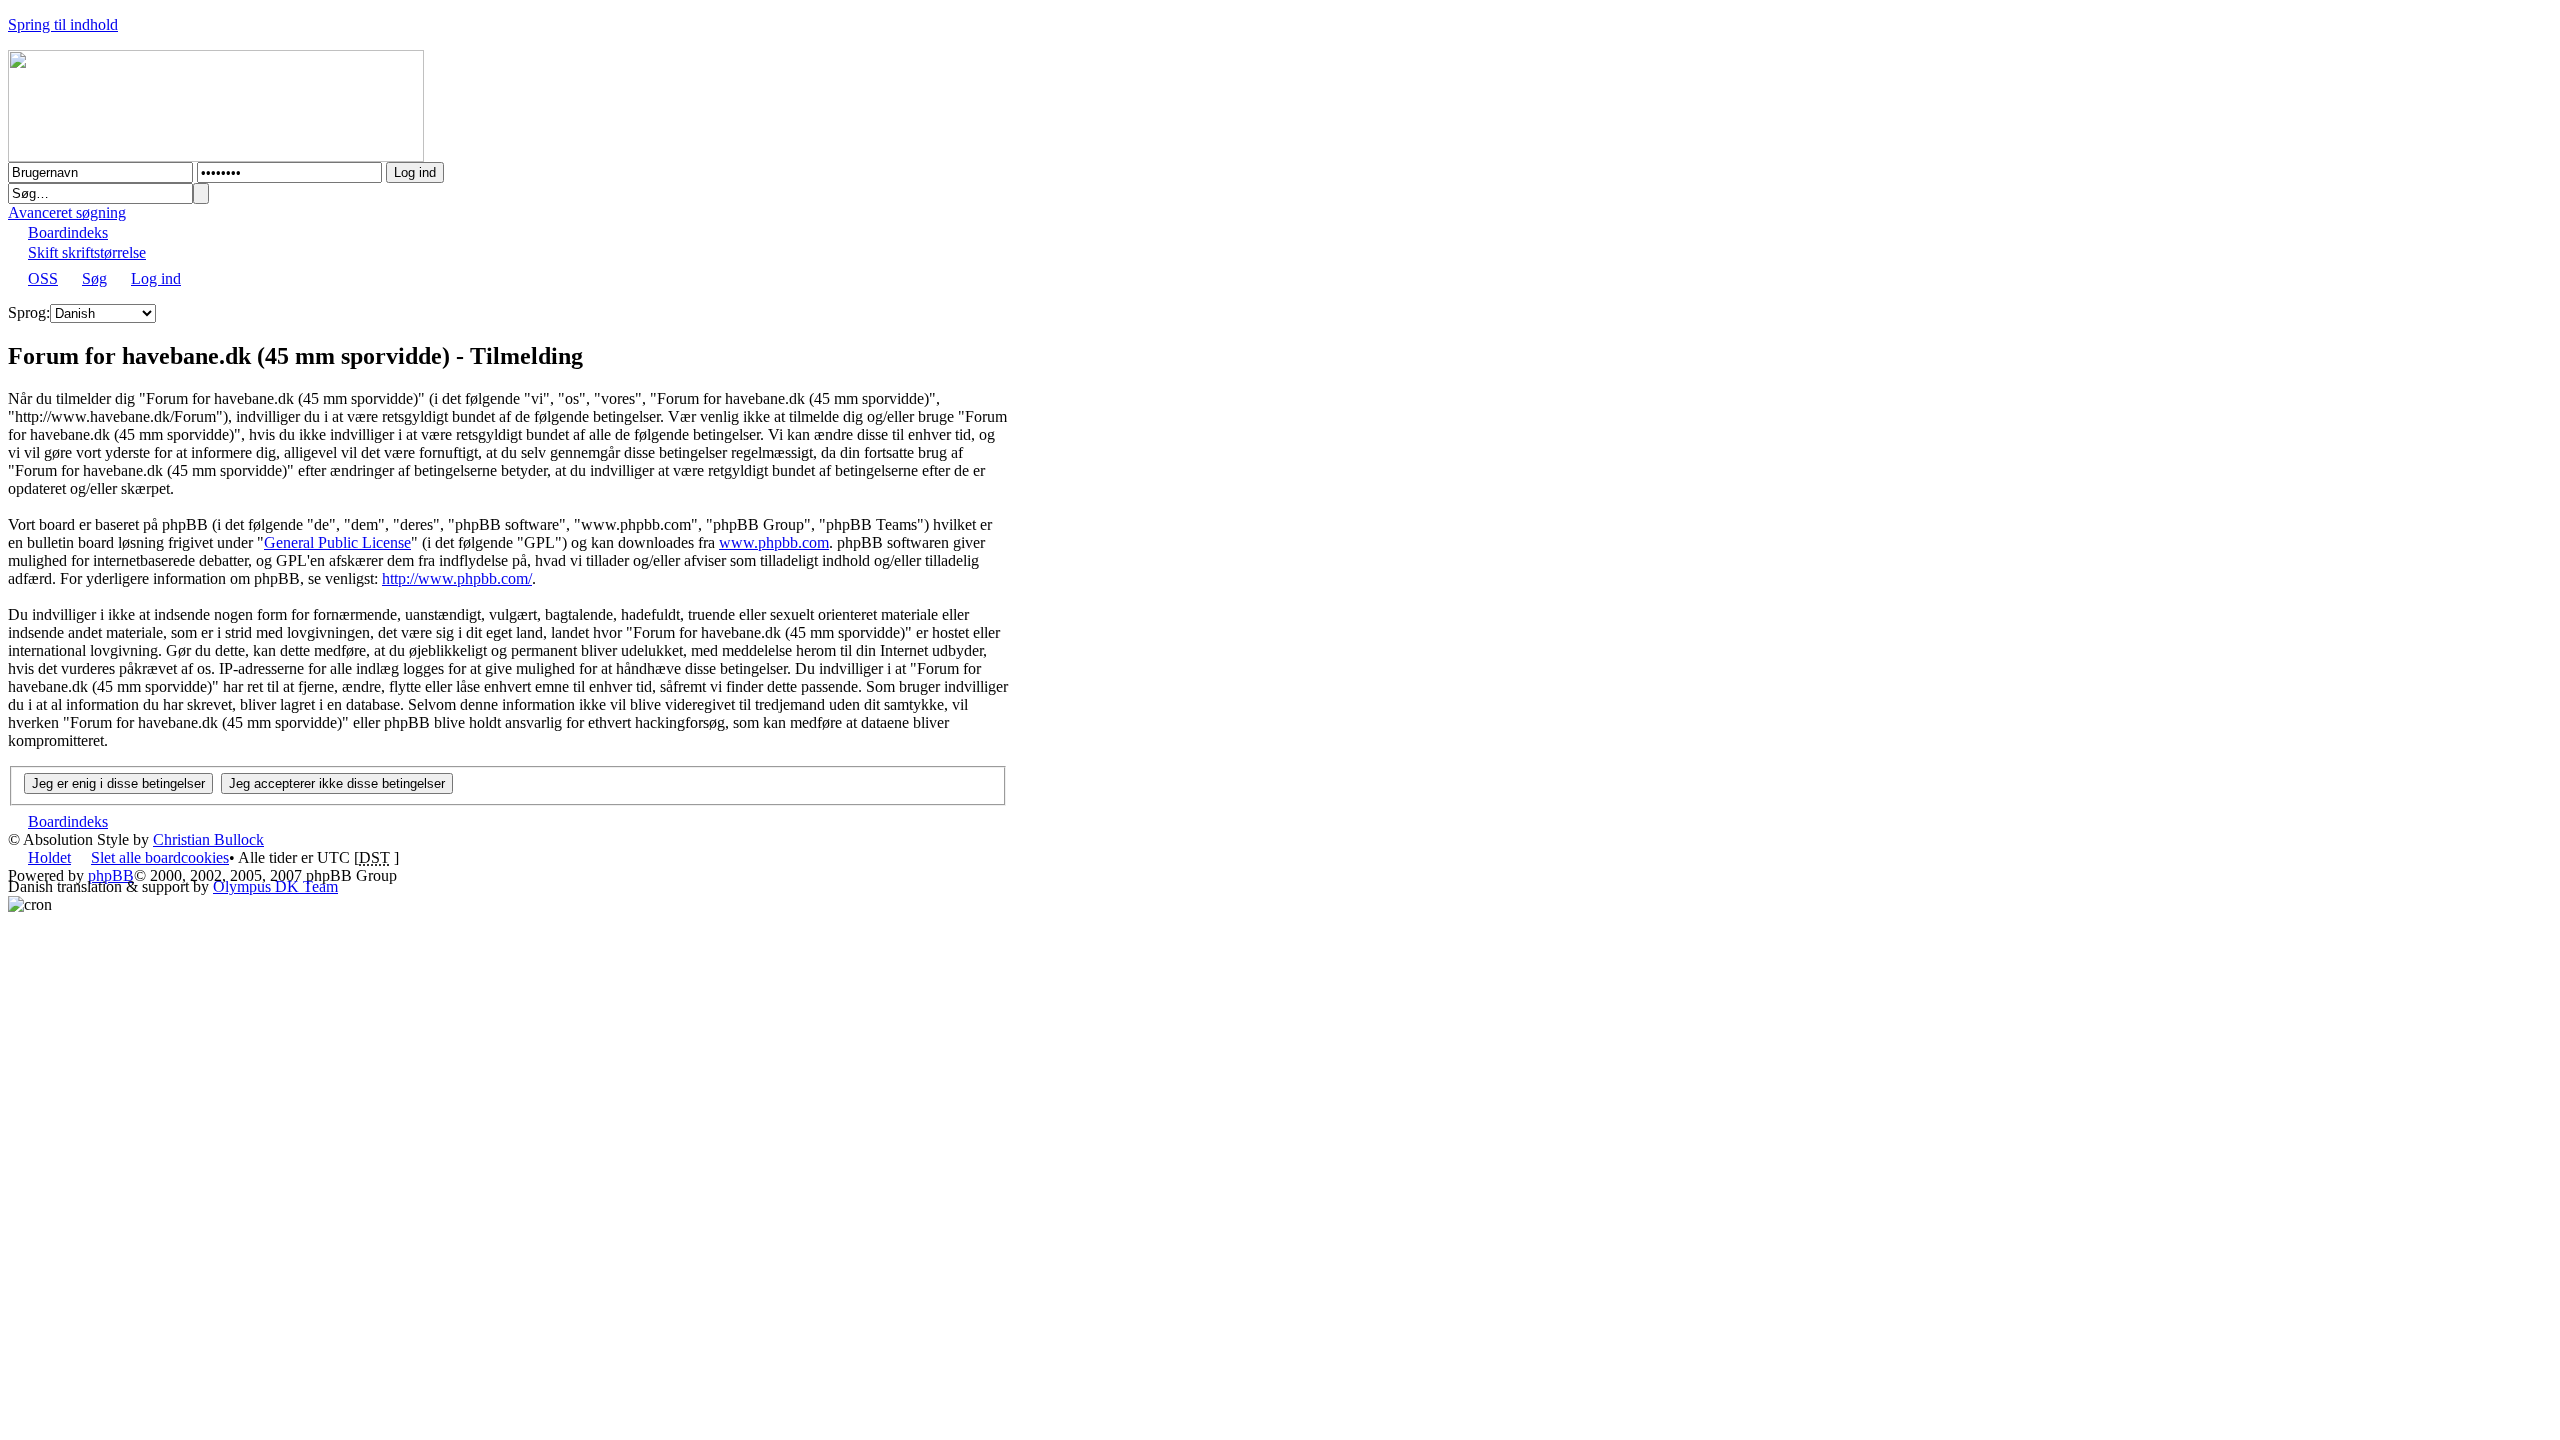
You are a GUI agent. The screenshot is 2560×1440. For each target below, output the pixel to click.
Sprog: (29, 312)
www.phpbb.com (774, 542)
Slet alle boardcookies (160, 857)
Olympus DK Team (275, 886)
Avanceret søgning (67, 212)
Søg (94, 278)
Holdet (49, 857)
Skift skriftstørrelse (87, 252)
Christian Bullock (208, 839)
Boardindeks (68, 232)
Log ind (156, 278)
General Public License (337, 542)
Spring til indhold (63, 24)
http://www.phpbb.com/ (457, 578)
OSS (43, 278)
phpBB (111, 875)
